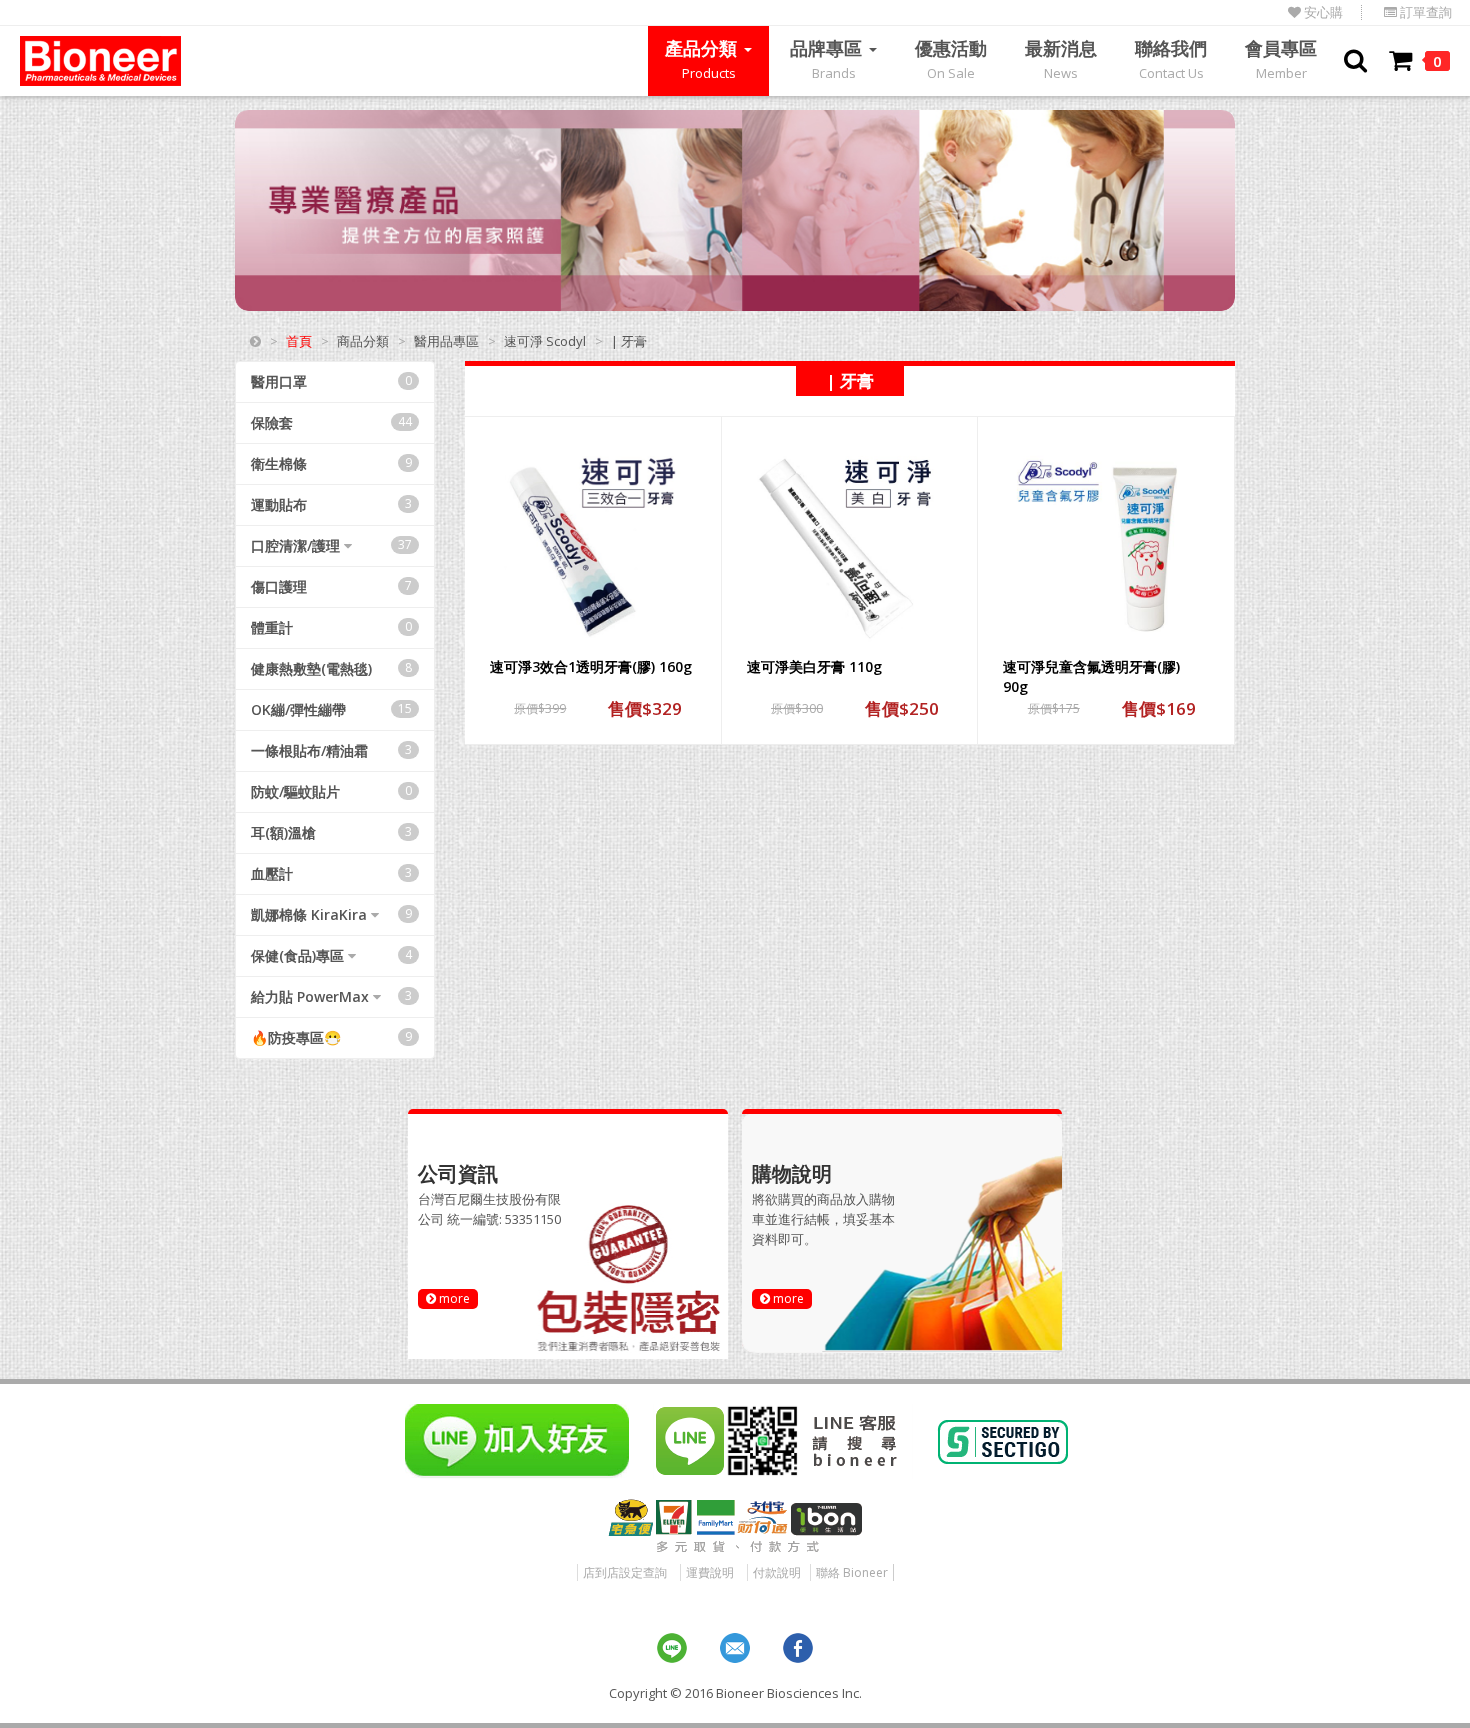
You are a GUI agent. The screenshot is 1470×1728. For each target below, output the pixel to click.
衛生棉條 (331, 463)
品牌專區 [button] (828, 59)
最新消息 (1061, 59)
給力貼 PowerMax (331, 996)
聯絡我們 (1171, 59)
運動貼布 (331, 504)
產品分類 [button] (703, 59)
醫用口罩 (331, 381)
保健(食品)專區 (331, 955)
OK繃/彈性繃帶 (331, 709)
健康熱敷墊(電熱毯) (331, 668)
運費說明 (710, 1572)
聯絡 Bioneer (852, 1572)
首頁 (299, 341)
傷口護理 (331, 586)
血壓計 (331, 873)
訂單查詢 (1424, 12)
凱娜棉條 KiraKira (331, 914)
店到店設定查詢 (625, 1572)
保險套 (331, 422)
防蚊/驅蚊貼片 (331, 791)
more (453, 1298)
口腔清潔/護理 (331, 545)
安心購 (1322, 12)
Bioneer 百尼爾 (100, 61)
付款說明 (777, 1572)
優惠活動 (951, 59)
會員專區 (1281, 59)
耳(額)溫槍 (331, 832)
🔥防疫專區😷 (331, 1037)
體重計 (331, 627)
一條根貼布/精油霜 (331, 750)
